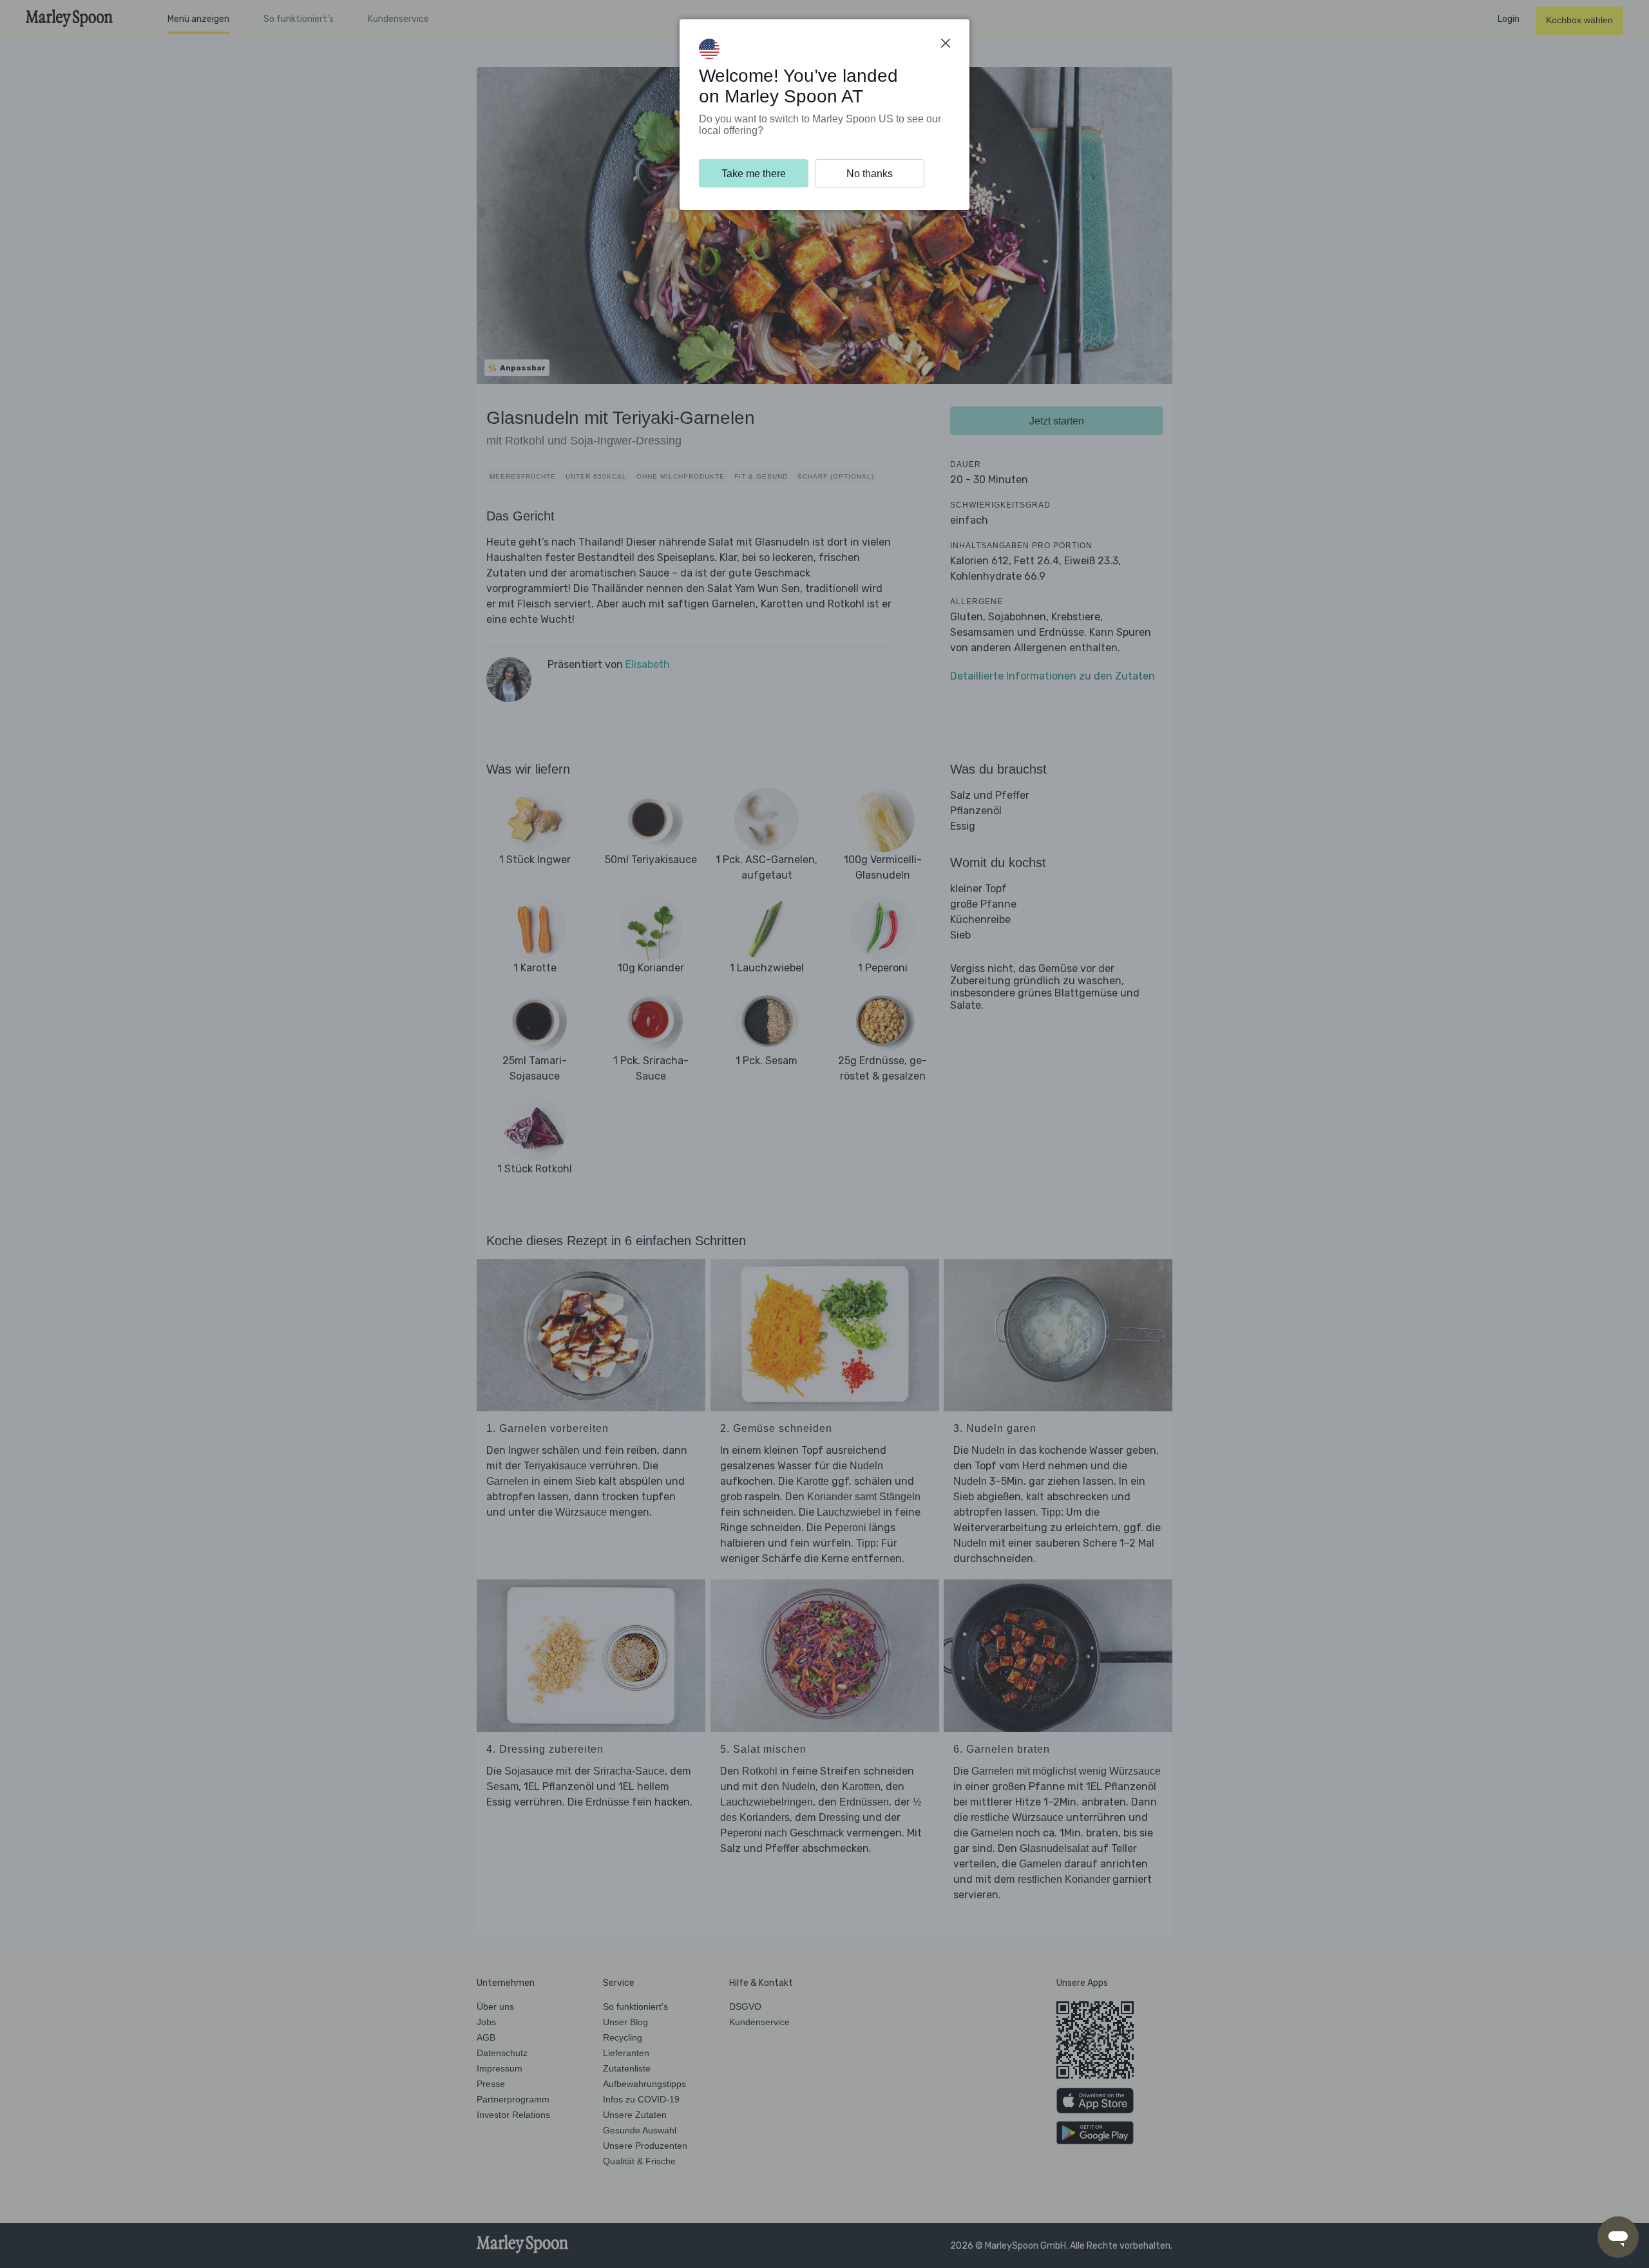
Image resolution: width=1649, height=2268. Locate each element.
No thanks (870, 174)
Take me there (754, 174)
